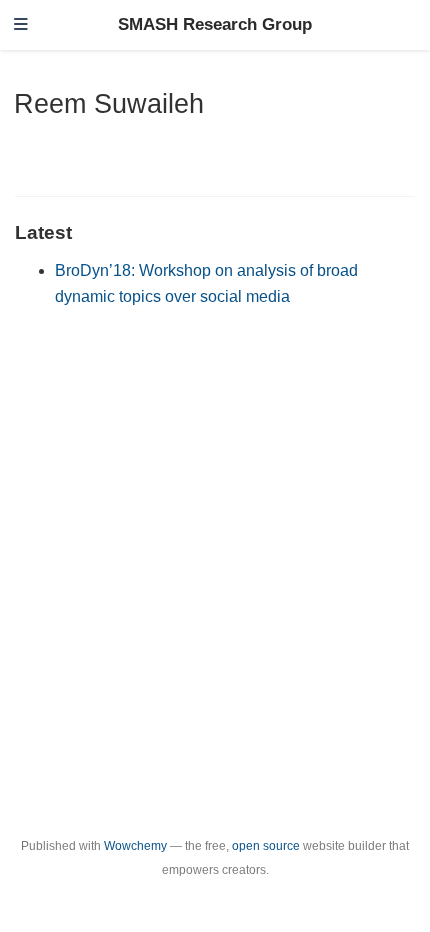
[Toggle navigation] (21, 25)
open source (266, 846)
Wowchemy (135, 846)
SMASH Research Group (215, 24)
